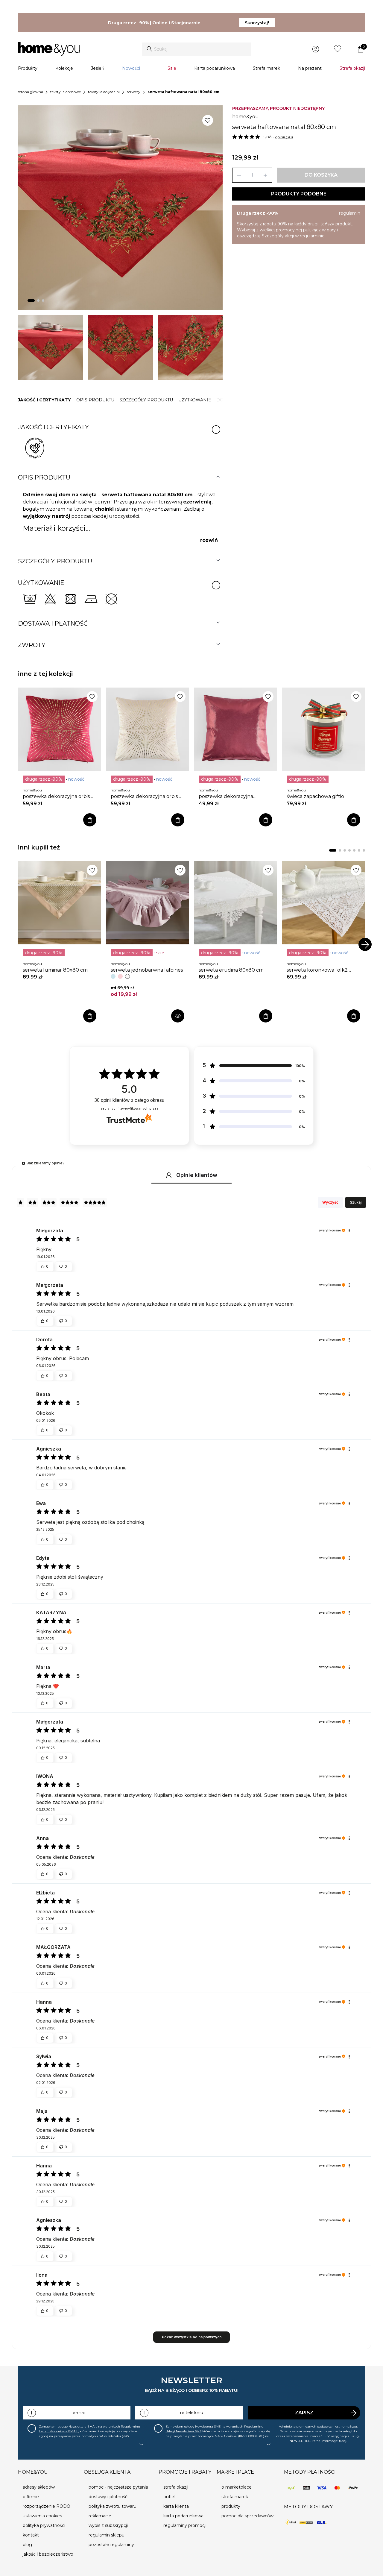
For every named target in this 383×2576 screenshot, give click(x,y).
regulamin (350, 213)
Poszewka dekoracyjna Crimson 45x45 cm (226, 797)
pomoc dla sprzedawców (247, 2516)
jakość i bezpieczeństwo (48, 2554)
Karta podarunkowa (215, 68)
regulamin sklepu (107, 2535)
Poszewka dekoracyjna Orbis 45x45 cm (56, 797)
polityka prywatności (44, 2525)
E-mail (79, 2413)
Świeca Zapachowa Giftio (315, 796)
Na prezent (310, 68)
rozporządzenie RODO (47, 2506)
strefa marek (235, 2497)
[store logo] (49, 49)
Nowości (131, 68)
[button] (23, 1163)
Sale (172, 68)
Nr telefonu (192, 2413)
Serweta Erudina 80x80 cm (231, 970)
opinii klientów (129, 1100)
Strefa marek (266, 68)
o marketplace (237, 2487)
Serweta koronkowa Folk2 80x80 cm (317, 970)
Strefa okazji (352, 68)
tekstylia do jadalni (104, 92)
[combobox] (196, 49)
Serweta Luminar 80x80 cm (55, 970)
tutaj (343, 2441)
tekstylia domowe (66, 92)
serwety (134, 92)
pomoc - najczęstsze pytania (118, 2487)
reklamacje (100, 2516)
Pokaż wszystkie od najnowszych (192, 2337)
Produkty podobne (299, 194)
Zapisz (304, 2413)
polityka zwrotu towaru (113, 2506)
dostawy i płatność (108, 2497)
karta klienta (176, 2506)
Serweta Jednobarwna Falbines (147, 970)
